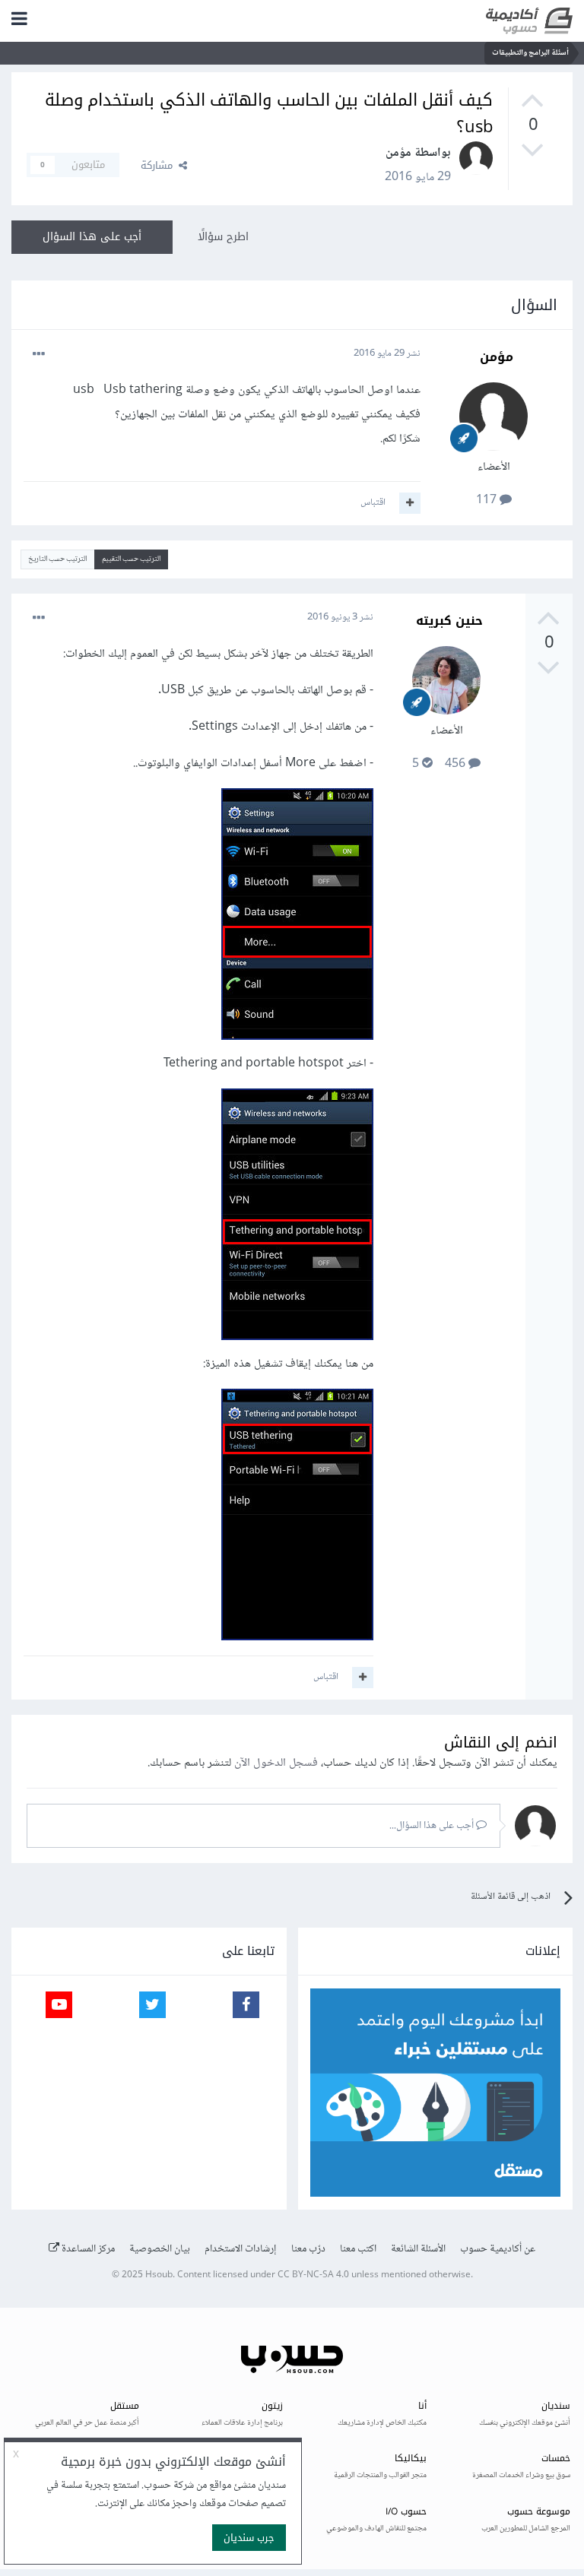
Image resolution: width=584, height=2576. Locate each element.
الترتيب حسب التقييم (131, 559)
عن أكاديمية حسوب (498, 2249)
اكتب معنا (358, 2249)
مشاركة (160, 165)
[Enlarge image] (297, 918)
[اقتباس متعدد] (410, 503)
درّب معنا (308, 2249)
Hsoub (159, 2275)
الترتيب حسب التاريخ (57, 559)
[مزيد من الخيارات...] (39, 354)
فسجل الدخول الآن (276, 1763)
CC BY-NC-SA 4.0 (313, 2275)
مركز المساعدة (87, 2249)
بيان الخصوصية (160, 2249)
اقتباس (373, 502)
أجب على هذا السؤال (92, 237)
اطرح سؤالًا (223, 237)
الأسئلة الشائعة (418, 2249)
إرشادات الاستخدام (241, 2249)
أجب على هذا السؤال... (433, 1826)
